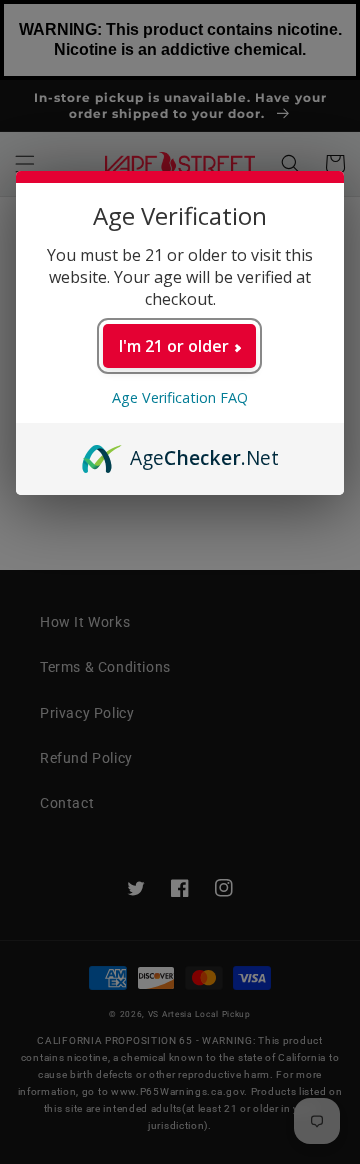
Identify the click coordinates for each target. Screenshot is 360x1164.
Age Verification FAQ (180, 397)
